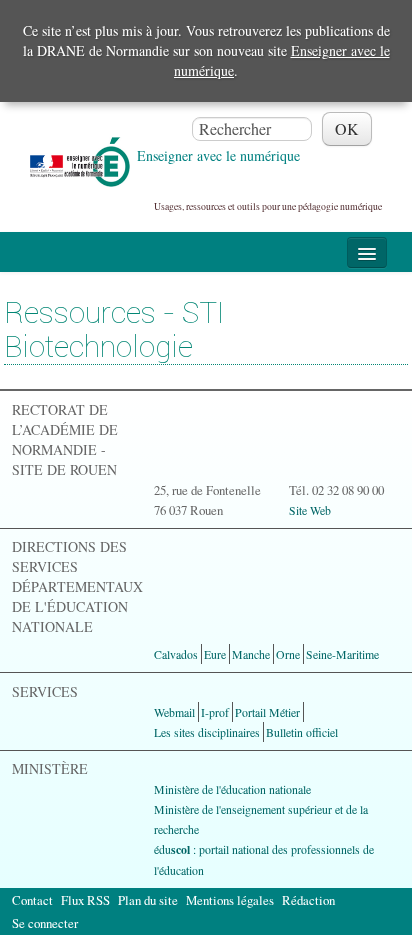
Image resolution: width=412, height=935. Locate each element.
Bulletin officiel (302, 732)
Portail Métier (267, 712)
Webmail (174, 712)
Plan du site (148, 900)
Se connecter (45, 923)
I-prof (215, 712)
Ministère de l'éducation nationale (232, 789)
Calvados (176, 654)
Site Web (310, 510)
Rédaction (308, 900)
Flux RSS (85, 900)
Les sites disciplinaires (207, 732)
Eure (215, 654)
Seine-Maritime (342, 654)
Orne (288, 654)
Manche (251, 654)
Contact (32, 900)
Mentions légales (230, 900)
